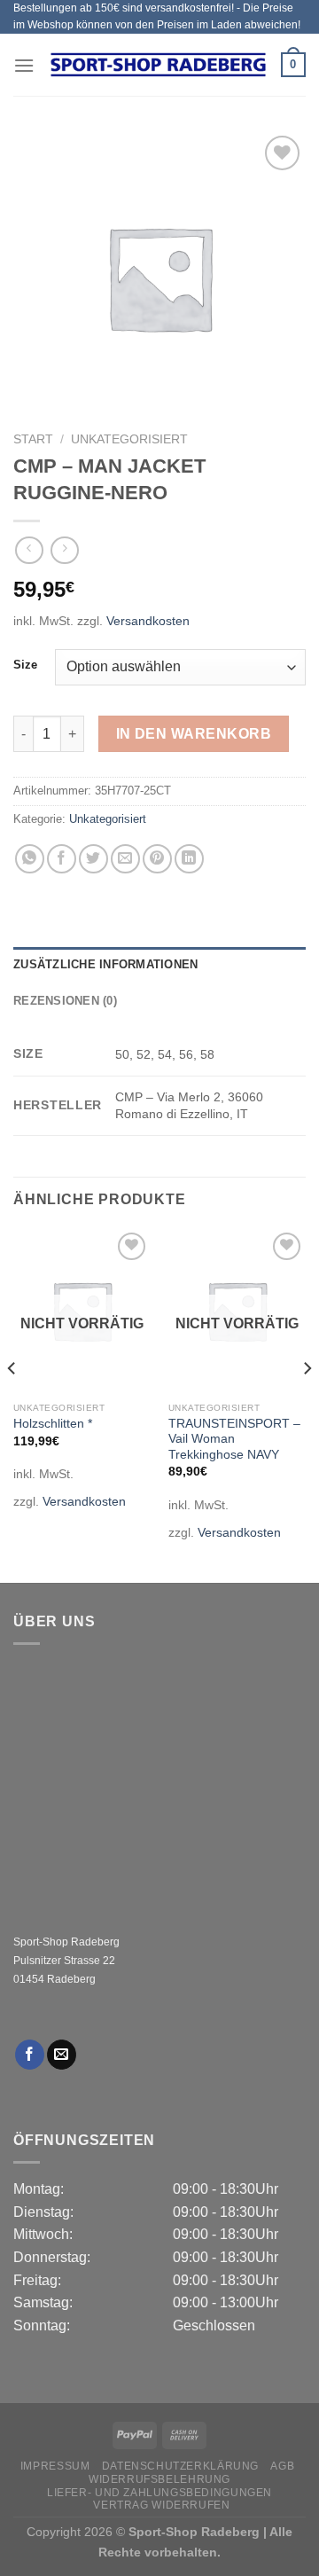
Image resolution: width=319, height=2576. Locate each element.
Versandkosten (148, 621)
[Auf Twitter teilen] (93, 859)
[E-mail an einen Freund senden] (125, 859)
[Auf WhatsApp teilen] (30, 859)
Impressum (55, 2466)
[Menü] (24, 65)
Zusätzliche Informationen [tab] (105, 964)
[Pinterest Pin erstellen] (157, 859)
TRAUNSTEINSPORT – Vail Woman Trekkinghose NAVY (234, 1439)
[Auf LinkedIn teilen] (189, 859)
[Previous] (12, 1404)
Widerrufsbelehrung (159, 2479)
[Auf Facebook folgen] (30, 2055)
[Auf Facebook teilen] (62, 859)
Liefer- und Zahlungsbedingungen (159, 2493)
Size (25, 665)
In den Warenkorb (194, 734)
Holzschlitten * (53, 1424)
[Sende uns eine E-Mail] (62, 2055)
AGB (282, 2466)
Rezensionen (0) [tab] (65, 1001)
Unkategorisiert (129, 439)
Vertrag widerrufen (161, 2505)
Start (33, 439)
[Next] (307, 1404)
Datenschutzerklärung (180, 2466)
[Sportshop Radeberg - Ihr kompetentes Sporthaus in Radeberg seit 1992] (158, 65)
